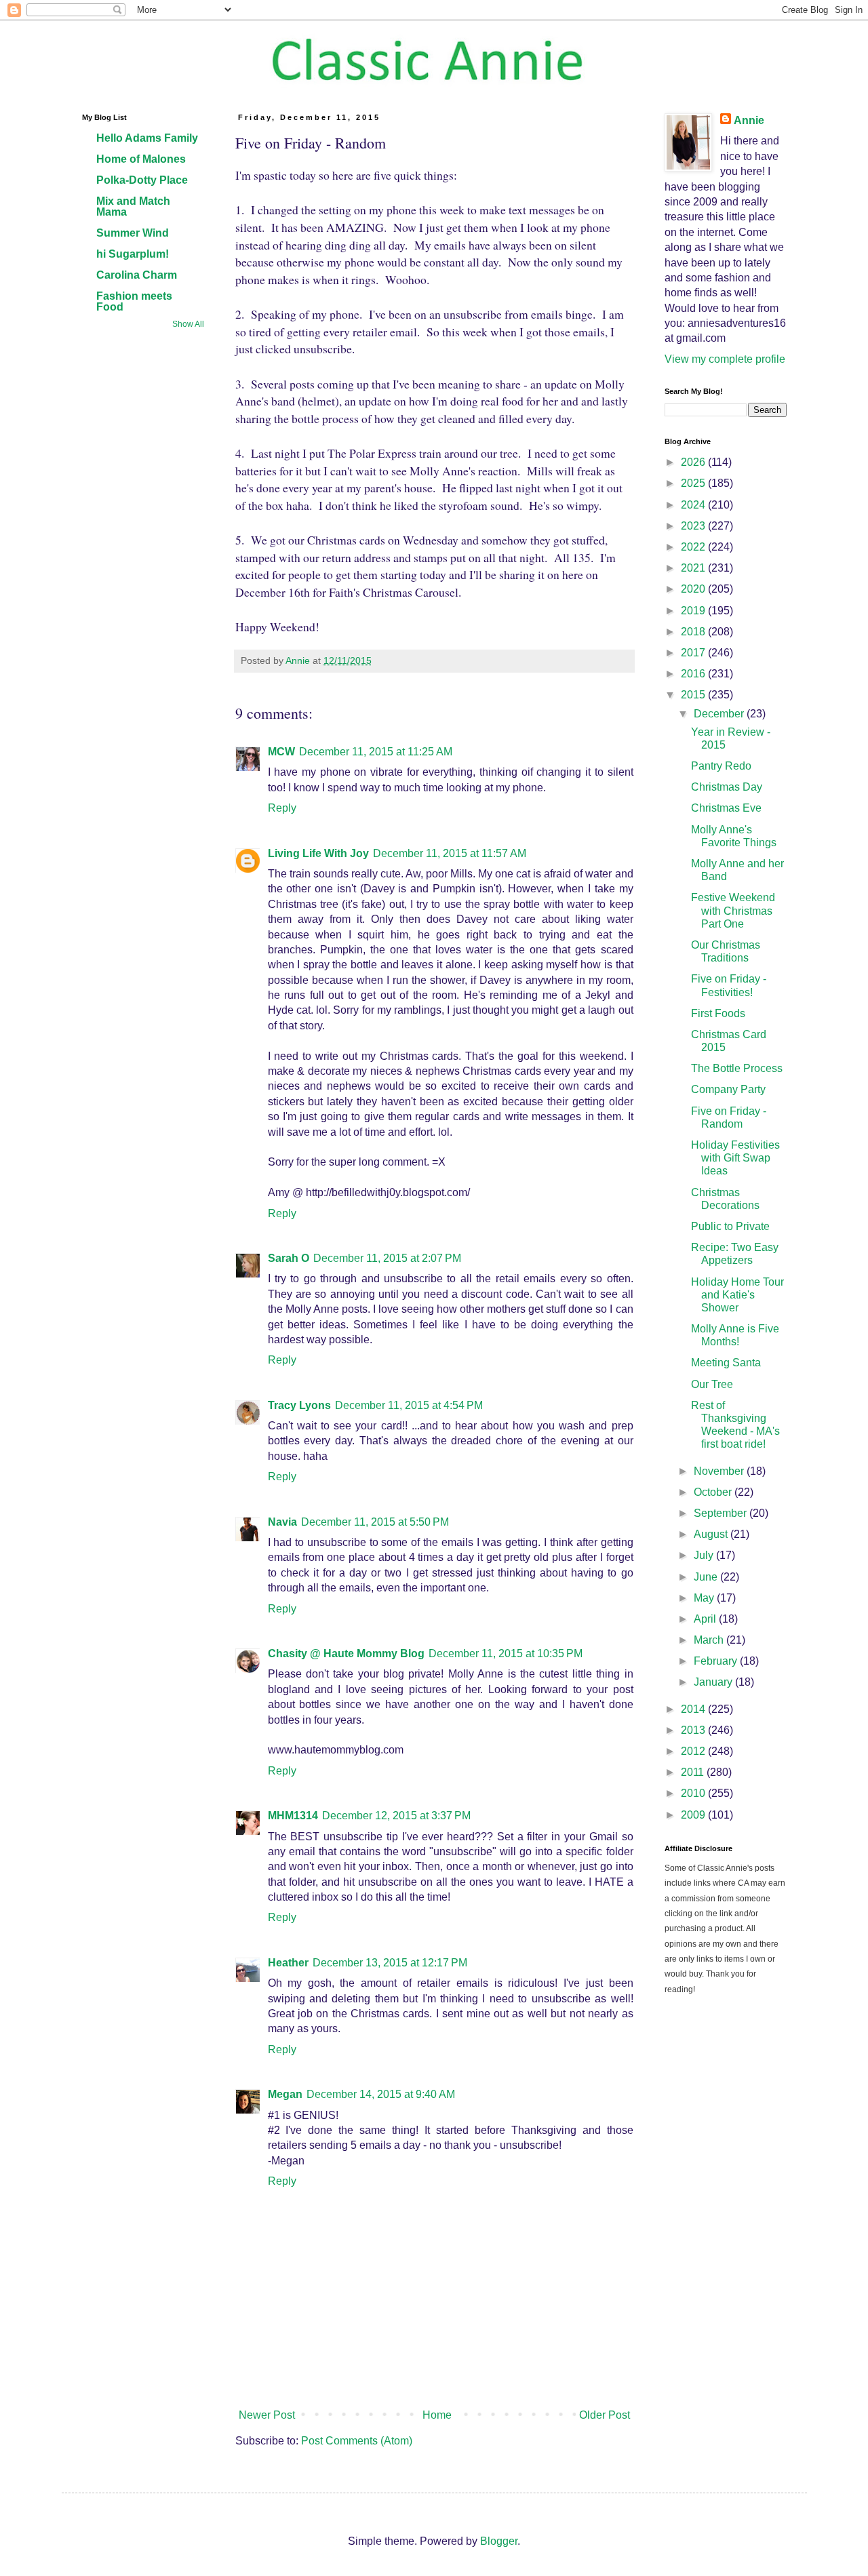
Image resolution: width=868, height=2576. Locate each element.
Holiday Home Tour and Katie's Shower (737, 1295)
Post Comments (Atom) (357, 2441)
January (714, 1682)
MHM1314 (293, 1816)
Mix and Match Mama (133, 206)
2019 (694, 611)
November (720, 1471)
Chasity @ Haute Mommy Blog (346, 1653)
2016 (694, 674)
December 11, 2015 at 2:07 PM (387, 1258)
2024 (694, 505)
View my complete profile (725, 359)
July (705, 1555)
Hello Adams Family (147, 138)
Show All (188, 324)
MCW (281, 752)
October (714, 1492)
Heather (288, 1963)
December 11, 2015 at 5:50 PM (375, 1522)
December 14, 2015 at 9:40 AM (381, 2094)
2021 (694, 568)
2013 (694, 1730)
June (707, 1577)
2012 (694, 1751)
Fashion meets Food (134, 301)
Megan (285, 2094)
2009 (694, 1815)
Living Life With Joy (318, 853)
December (720, 714)
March (710, 1640)
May (705, 1598)
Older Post (605, 2415)
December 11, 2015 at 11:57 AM (450, 853)
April (706, 1619)
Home (437, 2415)
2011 (694, 1772)
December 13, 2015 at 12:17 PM (390, 1963)
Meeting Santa (726, 1363)
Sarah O (289, 1258)
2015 (694, 695)
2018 (694, 632)
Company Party (728, 1089)
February (717, 1661)
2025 (694, 483)
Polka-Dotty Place (142, 180)
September (722, 1513)
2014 (694, 1709)
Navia (282, 1522)
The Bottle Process (737, 1068)
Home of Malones (141, 159)
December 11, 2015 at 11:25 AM (376, 752)
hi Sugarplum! (133, 254)
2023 (694, 526)
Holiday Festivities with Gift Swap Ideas (735, 1158)
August (712, 1534)
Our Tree (712, 1384)
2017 (694, 653)
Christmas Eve (726, 808)
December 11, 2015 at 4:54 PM (409, 1405)
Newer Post (267, 2415)
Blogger (499, 2541)
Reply (282, 808)
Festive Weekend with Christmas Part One (733, 910)
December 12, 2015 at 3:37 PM (396, 1816)
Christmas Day (727, 787)
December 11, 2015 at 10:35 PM (506, 1653)
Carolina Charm (137, 275)
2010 (694, 1793)
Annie (749, 120)
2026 (694, 462)
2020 (694, 589)
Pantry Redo (721, 766)
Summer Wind (133, 233)
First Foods (718, 1013)
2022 (694, 547)
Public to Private (730, 1226)
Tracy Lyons (299, 1405)
